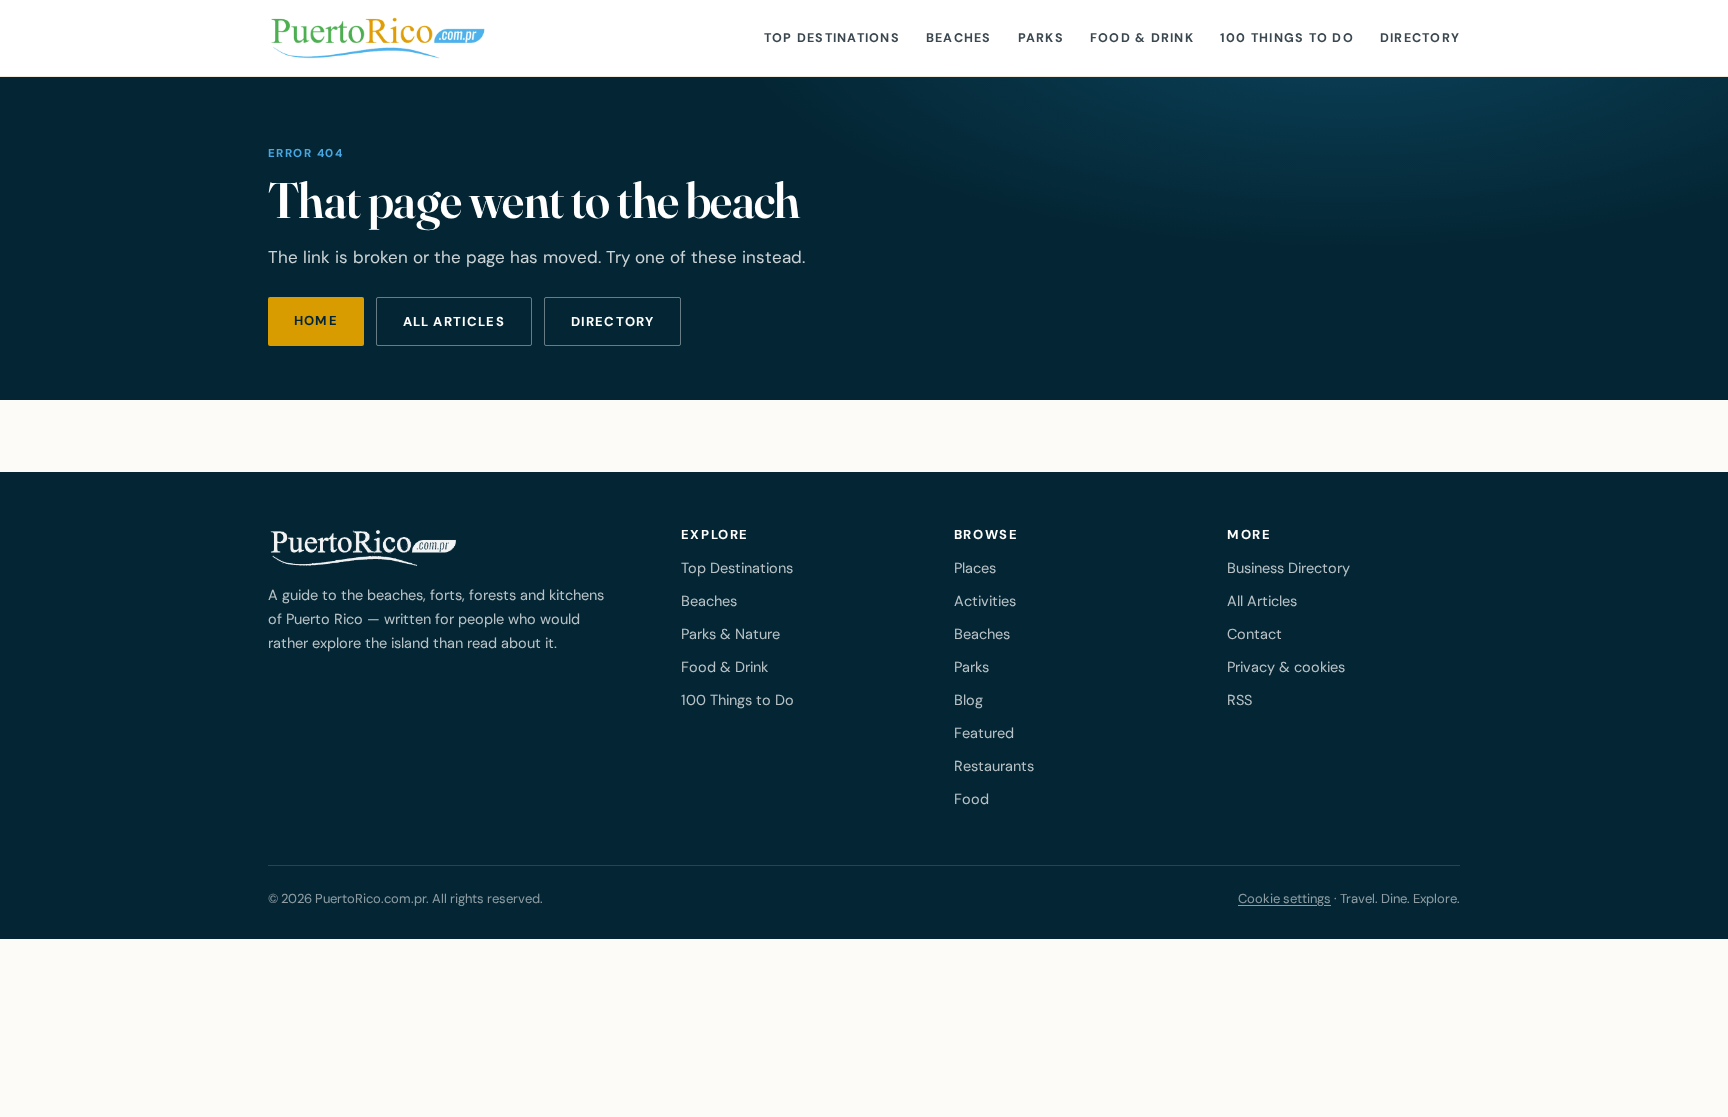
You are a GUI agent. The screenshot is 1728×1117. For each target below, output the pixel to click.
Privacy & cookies (1286, 667)
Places (975, 568)
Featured (984, 733)
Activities (985, 601)
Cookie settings (1284, 898)
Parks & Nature (730, 634)
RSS (1239, 700)
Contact (1254, 634)
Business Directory (1288, 568)
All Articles (1262, 601)
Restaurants (994, 766)
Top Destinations (832, 38)
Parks (1041, 38)
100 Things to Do (1287, 38)
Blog (968, 700)
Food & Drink (1142, 38)
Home (316, 320)
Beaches (959, 38)
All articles (454, 321)
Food (971, 799)
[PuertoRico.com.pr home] (378, 38)
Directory (1420, 38)
